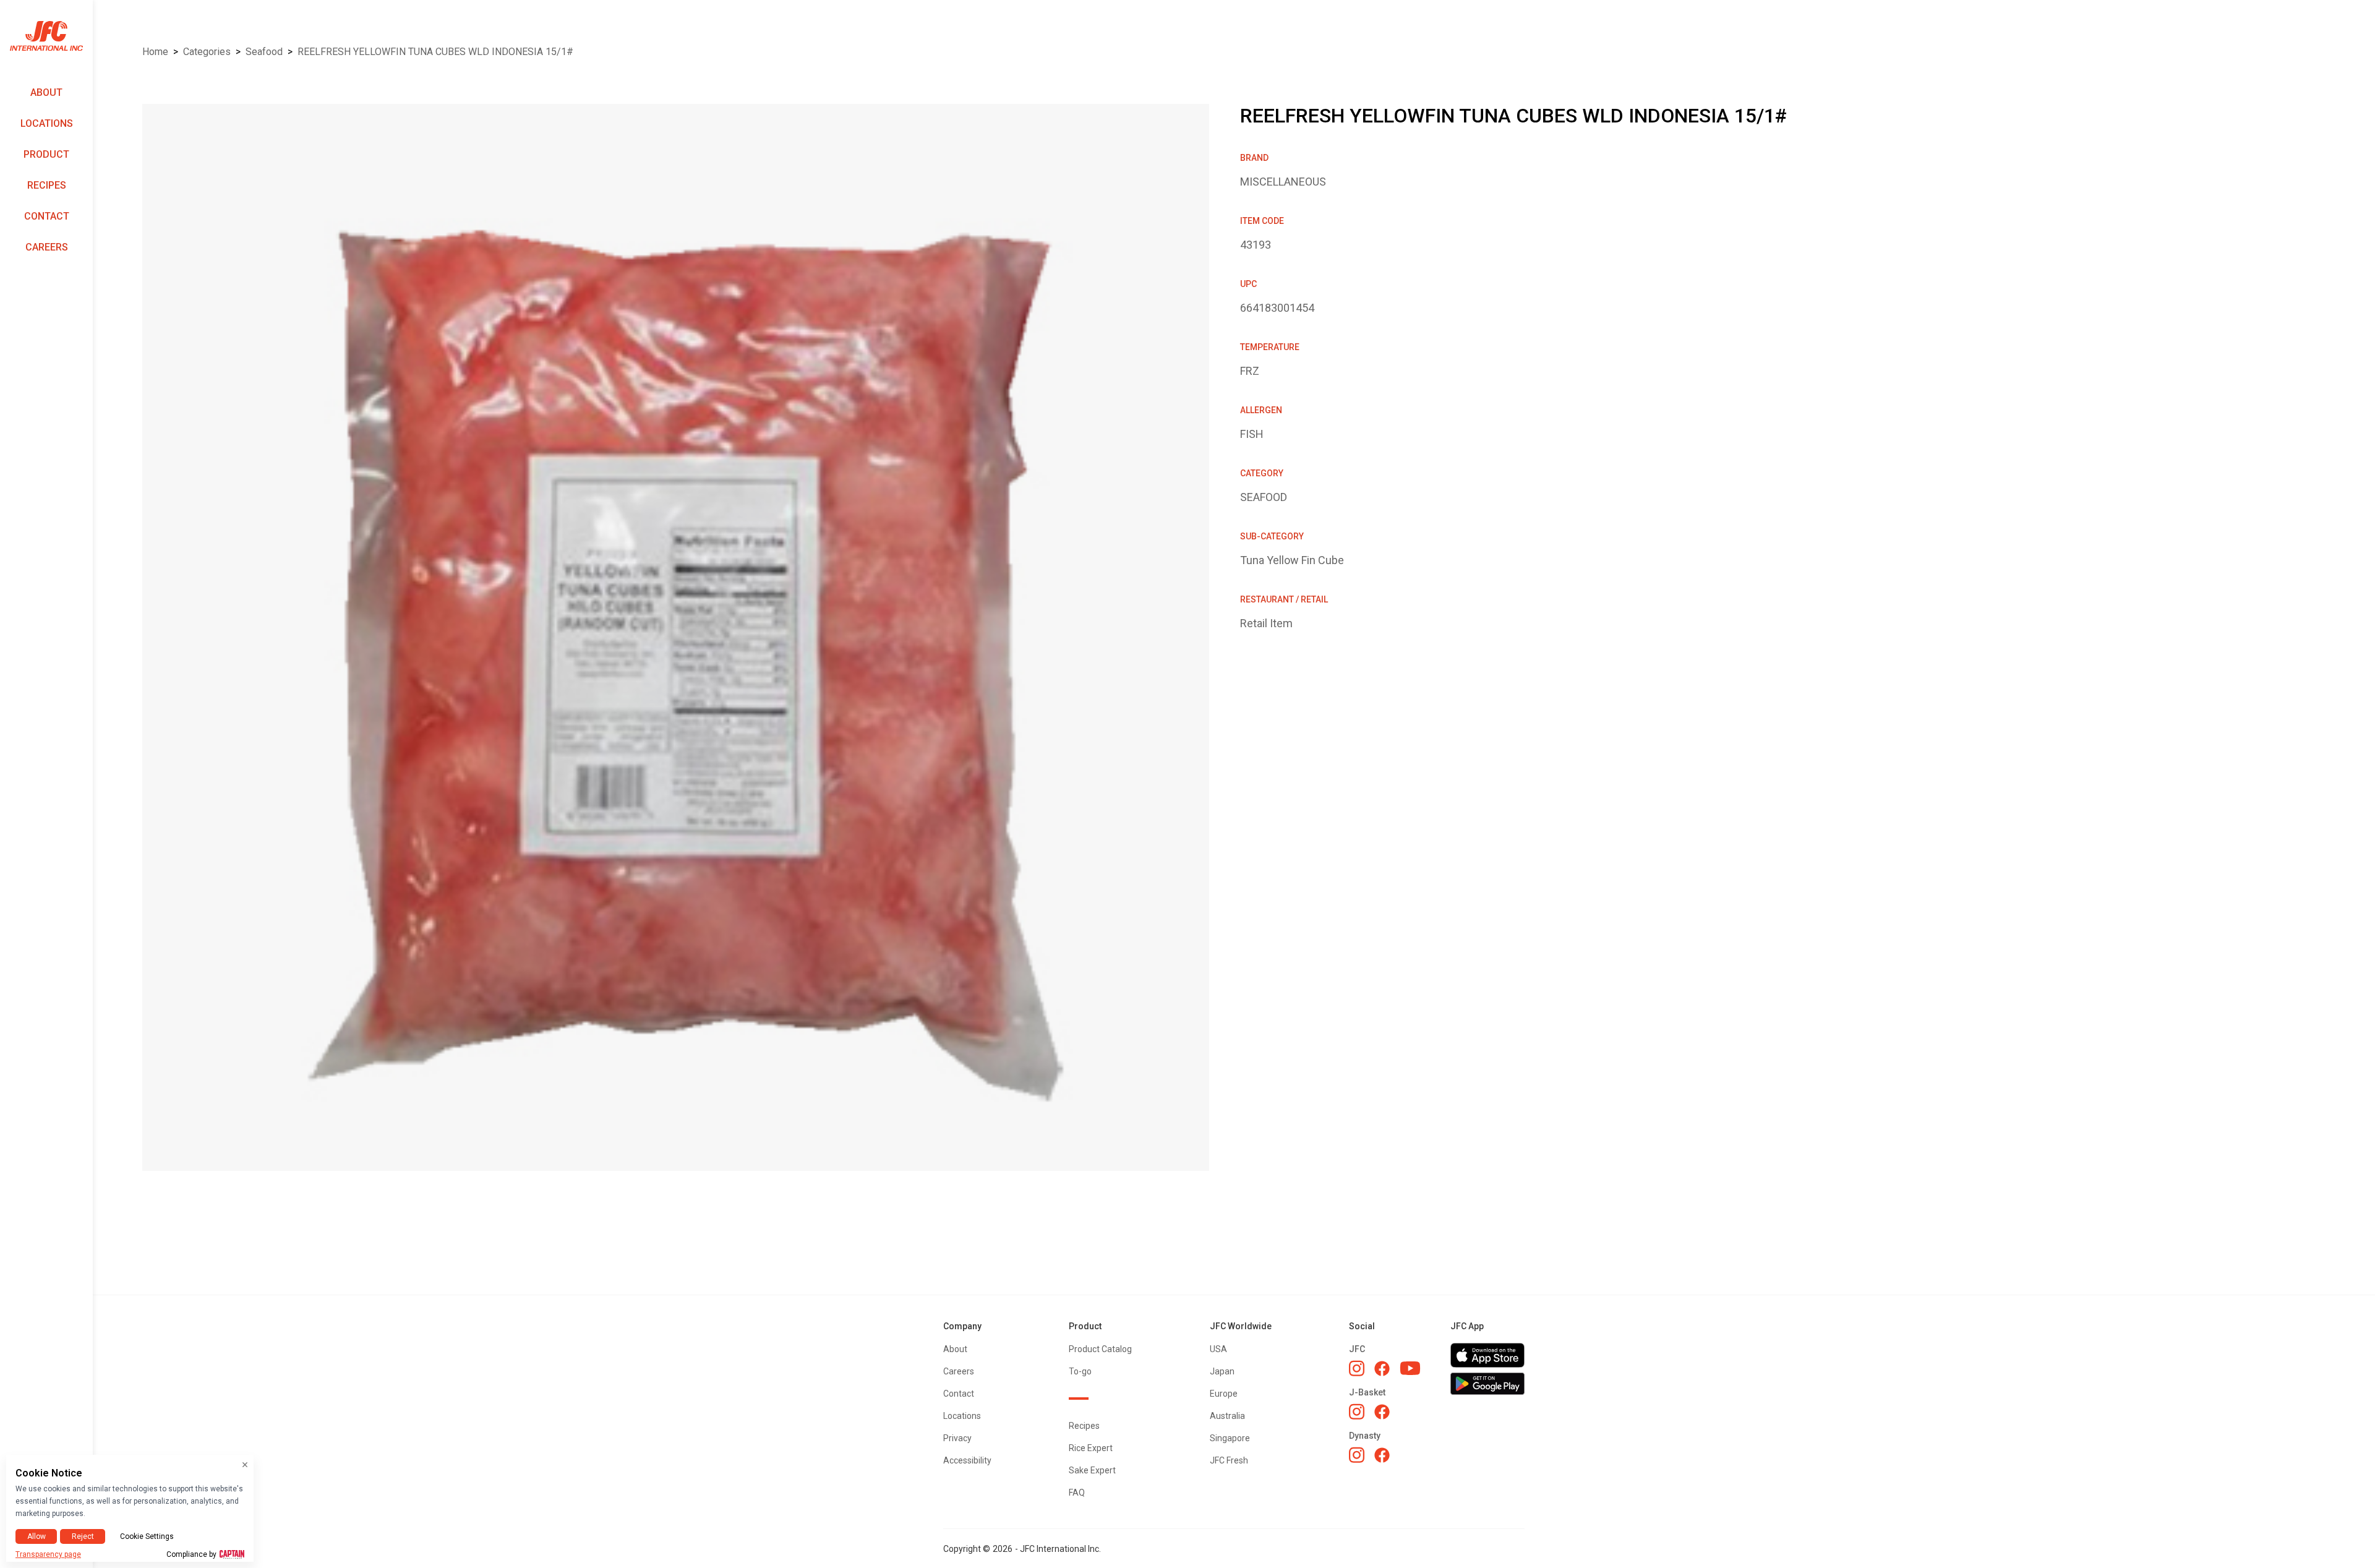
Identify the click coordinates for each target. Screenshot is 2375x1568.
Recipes (47, 185)
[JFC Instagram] (1357, 1368)
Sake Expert (1092, 1470)
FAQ (1077, 1493)
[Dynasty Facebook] (1382, 1455)
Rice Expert (1091, 1448)
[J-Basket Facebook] (1382, 1412)
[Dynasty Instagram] (1357, 1455)
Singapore (1230, 1438)
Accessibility (967, 1460)
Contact (47, 216)
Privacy (957, 1438)
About (46, 92)
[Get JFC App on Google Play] (1487, 1384)
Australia (1227, 1416)
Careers (47, 247)
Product (46, 154)
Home (155, 52)
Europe (1224, 1394)
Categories (207, 52)
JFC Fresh (1229, 1460)
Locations (47, 123)
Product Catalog (1100, 1349)
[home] (46, 36)
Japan (1222, 1371)
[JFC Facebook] (1382, 1369)
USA (1218, 1349)
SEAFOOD (264, 52)
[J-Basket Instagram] (1357, 1412)
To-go (1080, 1371)
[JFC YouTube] (1410, 1369)
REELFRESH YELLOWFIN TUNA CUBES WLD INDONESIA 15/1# (435, 52)
